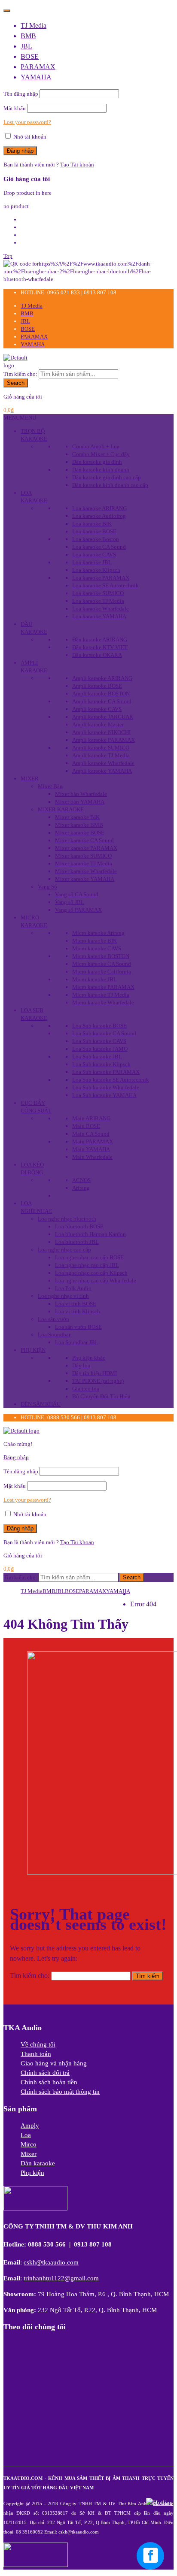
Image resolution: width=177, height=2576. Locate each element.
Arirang (81, 1188)
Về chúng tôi (38, 2044)
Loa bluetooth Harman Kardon (90, 1234)
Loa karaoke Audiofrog (99, 516)
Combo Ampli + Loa (96, 446)
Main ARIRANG (91, 1118)
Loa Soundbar (54, 1335)
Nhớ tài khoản (29, 137)
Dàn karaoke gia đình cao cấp (107, 477)
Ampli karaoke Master (98, 724)
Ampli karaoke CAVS (97, 709)
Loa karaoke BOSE (94, 531)
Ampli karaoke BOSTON (101, 694)
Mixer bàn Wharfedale (81, 794)
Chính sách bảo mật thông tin (60, 2092)
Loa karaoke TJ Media (98, 601)
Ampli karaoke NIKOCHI (101, 732)
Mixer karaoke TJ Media (84, 863)
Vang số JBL (70, 902)
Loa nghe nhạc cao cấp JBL (87, 1265)
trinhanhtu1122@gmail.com (61, 2278)
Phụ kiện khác (89, 1358)
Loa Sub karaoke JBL (97, 1057)
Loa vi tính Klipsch (78, 1311)
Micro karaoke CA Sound (102, 964)
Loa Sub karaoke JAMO (100, 1049)
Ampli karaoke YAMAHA (102, 771)
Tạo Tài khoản (77, 165)
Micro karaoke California (102, 972)
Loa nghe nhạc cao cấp (64, 1250)
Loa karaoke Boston (96, 539)
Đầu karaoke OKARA (97, 655)
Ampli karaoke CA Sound (102, 701)
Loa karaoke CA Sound (99, 547)
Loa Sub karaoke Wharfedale (106, 1087)
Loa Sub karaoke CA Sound (104, 1033)
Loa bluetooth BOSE (79, 1226)
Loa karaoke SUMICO (98, 593)
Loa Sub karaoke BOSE (99, 1026)
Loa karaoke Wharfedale (101, 609)
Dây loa (81, 1365)
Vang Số (47, 887)
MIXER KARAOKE (61, 809)
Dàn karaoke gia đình (97, 462)
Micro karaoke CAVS (97, 948)
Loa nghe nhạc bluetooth (67, 1219)
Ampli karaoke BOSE (97, 686)
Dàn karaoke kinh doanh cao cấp (110, 485)
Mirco (29, 2144)
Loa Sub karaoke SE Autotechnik (111, 1080)
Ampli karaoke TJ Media (101, 755)
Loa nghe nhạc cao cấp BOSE (89, 1257)
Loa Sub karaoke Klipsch (101, 1064)
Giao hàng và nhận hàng (54, 2063)
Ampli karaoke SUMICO (101, 748)
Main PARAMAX (93, 1141)
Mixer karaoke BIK (77, 817)
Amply (30, 2126)
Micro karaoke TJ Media (101, 995)
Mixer (29, 2154)
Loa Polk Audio (73, 1288)
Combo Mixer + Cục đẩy (101, 454)
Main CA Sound (91, 1134)
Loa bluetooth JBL (77, 1242)
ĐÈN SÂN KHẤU (41, 1404)
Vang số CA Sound (77, 894)
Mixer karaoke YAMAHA (85, 879)
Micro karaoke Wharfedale (103, 1002)
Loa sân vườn (53, 1319)
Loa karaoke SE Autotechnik (105, 585)
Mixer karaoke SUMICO (83, 856)
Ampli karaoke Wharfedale (103, 763)
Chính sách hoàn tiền (49, 2082)
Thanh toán (36, 2054)
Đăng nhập (16, 1457)
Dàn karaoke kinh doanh (101, 470)
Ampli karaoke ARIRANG (102, 678)
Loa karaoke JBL (92, 562)
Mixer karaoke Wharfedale (86, 871)
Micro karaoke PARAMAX (103, 987)
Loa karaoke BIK (92, 524)
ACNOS (81, 1180)
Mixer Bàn (50, 786)
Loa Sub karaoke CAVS (99, 1041)
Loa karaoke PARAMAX (101, 578)
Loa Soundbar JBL (77, 1342)
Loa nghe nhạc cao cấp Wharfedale (96, 1280)
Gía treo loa (86, 1389)
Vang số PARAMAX (78, 910)
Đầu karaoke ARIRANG (100, 639)
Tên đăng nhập (21, 94)
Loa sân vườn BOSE (78, 1327)
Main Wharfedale (92, 1157)
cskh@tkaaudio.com (51, 2262)
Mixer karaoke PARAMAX (86, 848)
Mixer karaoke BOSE (80, 833)
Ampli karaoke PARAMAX (104, 740)
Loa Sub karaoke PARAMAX (106, 1072)
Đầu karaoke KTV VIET (100, 647)
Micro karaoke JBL (95, 979)
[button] (20, 418)
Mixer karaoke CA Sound (84, 840)
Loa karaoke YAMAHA (99, 616)
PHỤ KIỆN (33, 1350)
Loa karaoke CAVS (94, 555)
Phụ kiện (32, 2173)
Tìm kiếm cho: (20, 374)
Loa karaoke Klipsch (96, 570)
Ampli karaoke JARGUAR (103, 717)
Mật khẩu (15, 108)
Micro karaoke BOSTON (101, 956)
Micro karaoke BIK (95, 941)
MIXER (30, 779)
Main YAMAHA (91, 1149)
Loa (26, 2135)
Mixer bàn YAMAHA (80, 802)
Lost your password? (27, 122)
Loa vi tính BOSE (76, 1304)
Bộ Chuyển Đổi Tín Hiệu (101, 1396)
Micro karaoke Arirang (98, 933)
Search (16, 383)
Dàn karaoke (38, 2163)
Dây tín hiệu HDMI (95, 1373)
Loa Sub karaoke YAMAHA (104, 1095)
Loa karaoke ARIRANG (99, 508)
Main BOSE (86, 1126)
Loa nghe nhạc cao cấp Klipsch (91, 1273)
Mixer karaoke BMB (79, 825)
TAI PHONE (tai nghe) (98, 1381)
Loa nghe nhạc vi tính (63, 1296)
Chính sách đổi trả (45, 2073)
